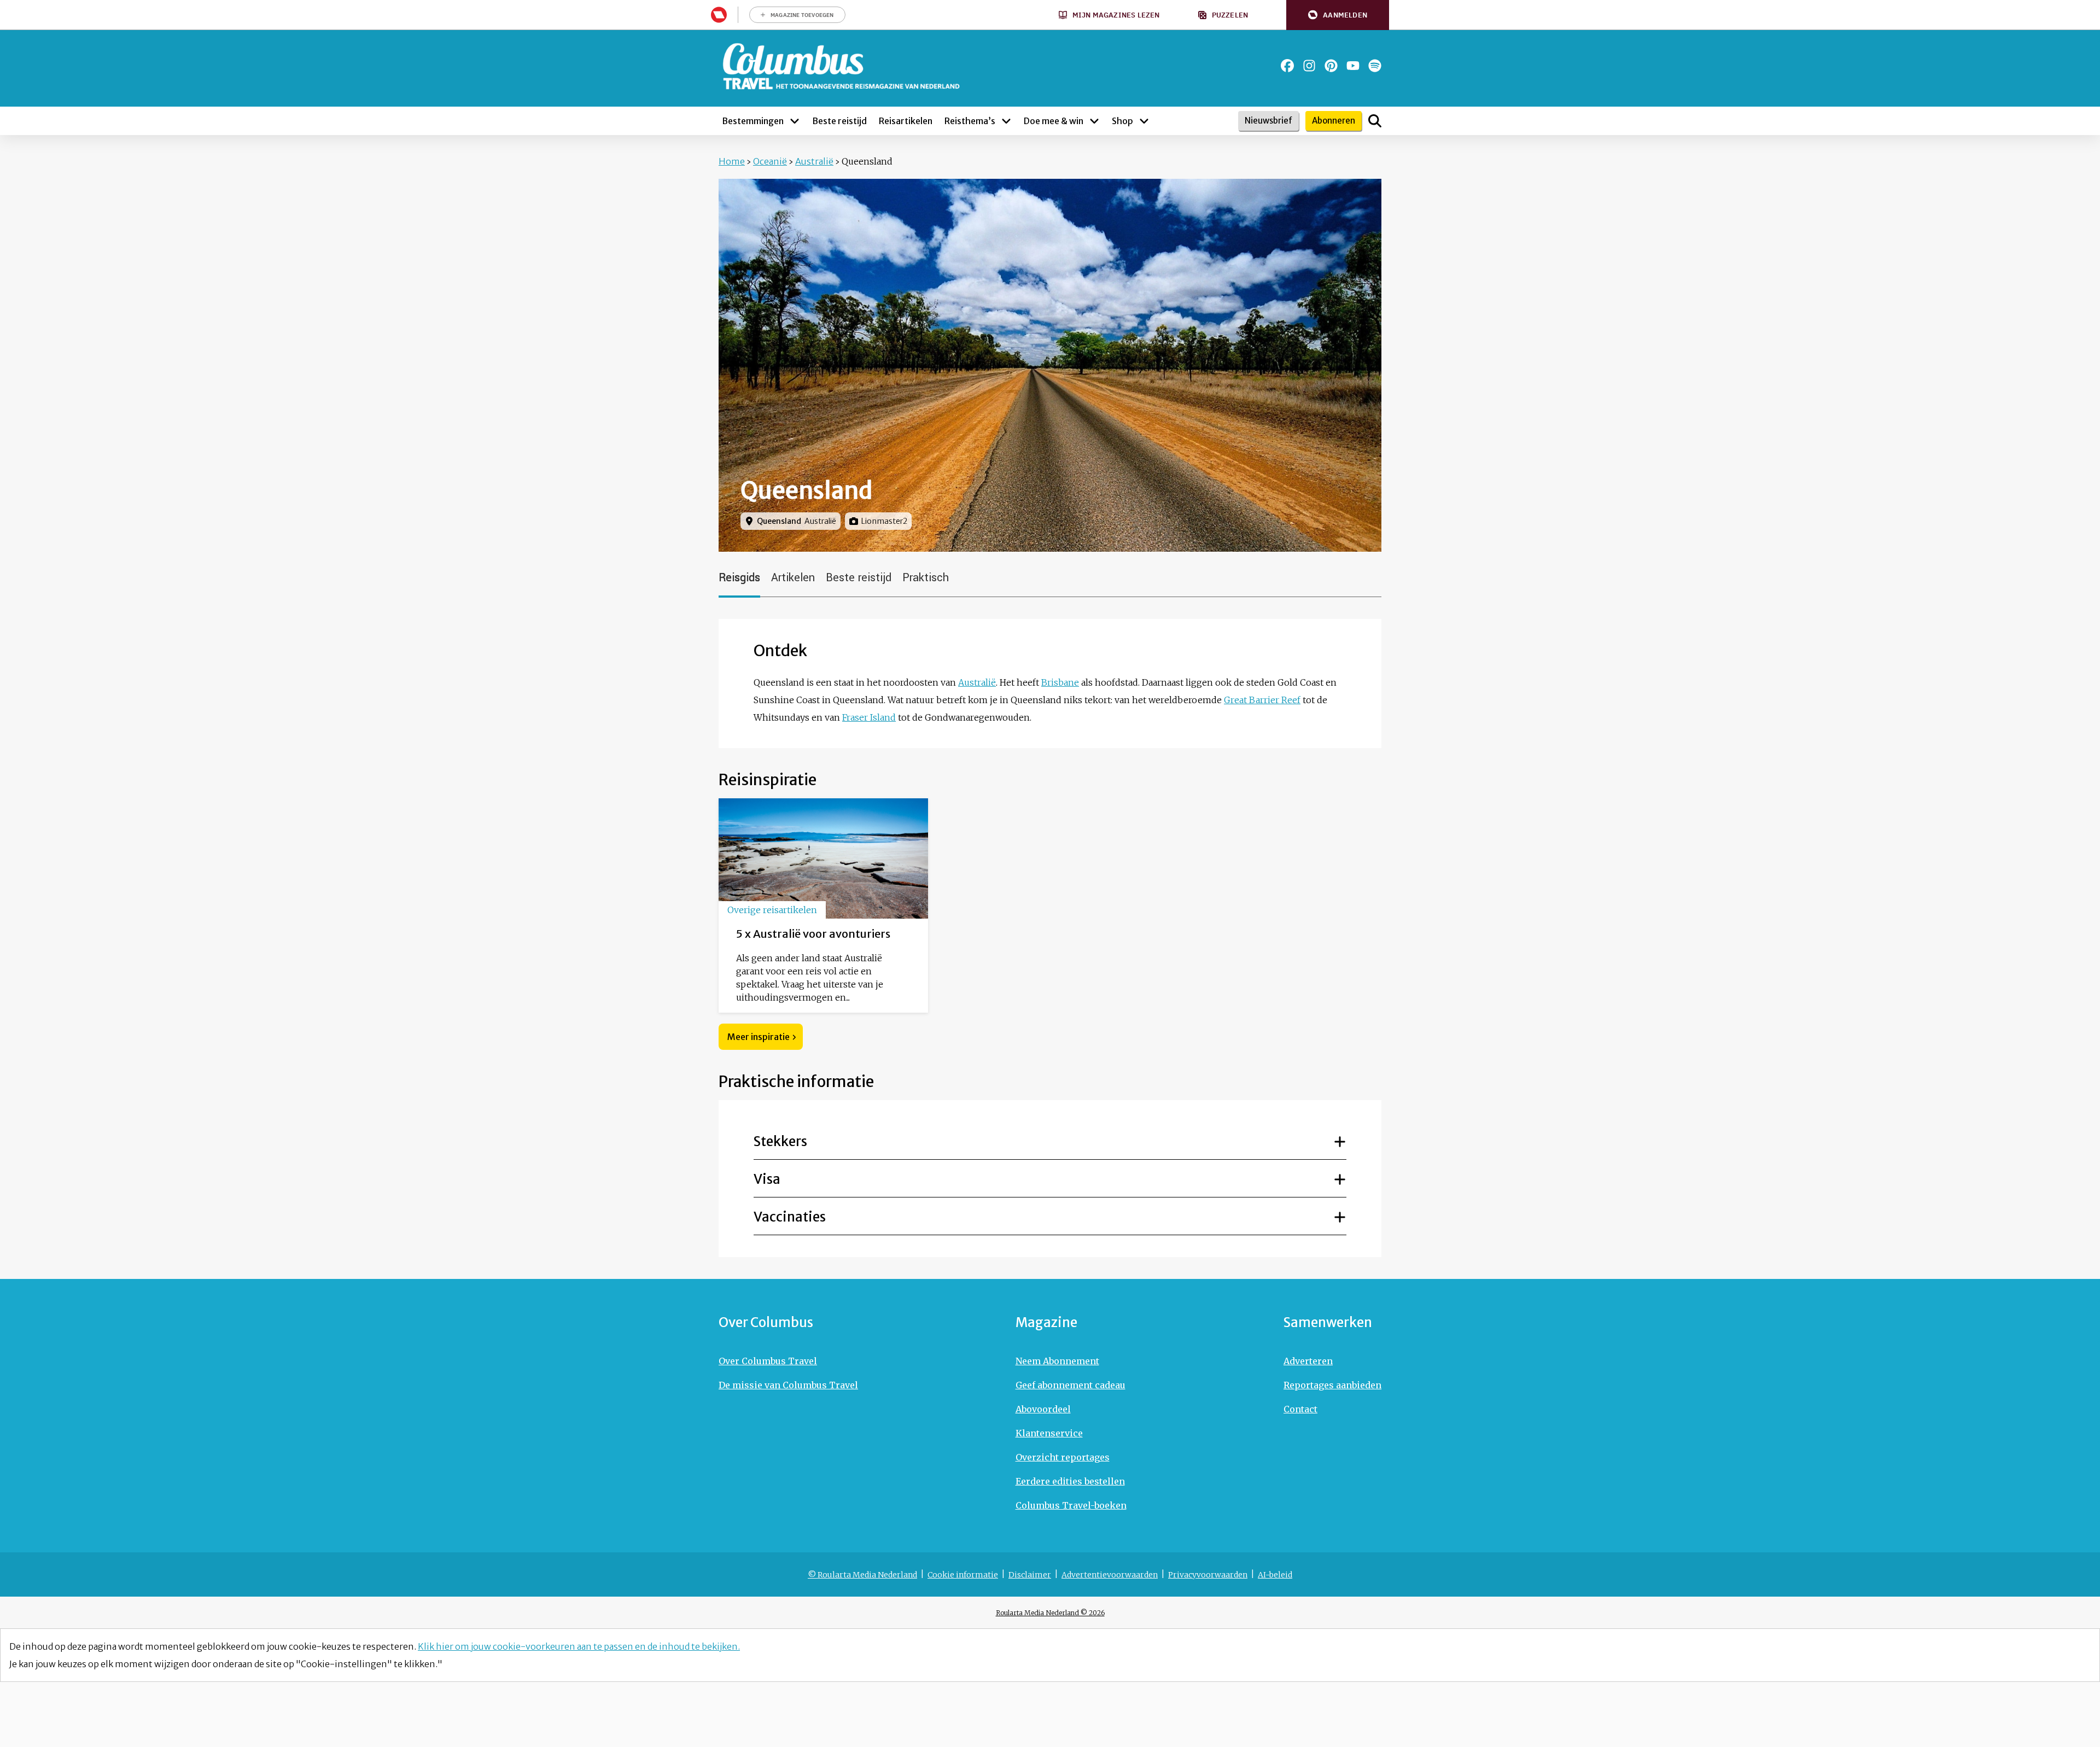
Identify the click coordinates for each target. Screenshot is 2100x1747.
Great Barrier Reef (1262, 700)
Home (732, 161)
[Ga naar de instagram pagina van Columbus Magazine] (1309, 66)
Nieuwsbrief (1268, 121)
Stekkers (780, 1141)
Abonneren (1334, 121)
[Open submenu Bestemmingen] (795, 121)
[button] (1338, 15)
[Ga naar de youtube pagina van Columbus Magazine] (1353, 66)
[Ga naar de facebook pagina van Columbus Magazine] (1287, 66)
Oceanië (770, 161)
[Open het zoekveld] (1375, 121)
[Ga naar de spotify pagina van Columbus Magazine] (1375, 66)
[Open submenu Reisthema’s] (1006, 121)
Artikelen (793, 578)
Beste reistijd (859, 578)
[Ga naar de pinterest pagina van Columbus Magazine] (1331, 66)
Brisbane (1060, 682)
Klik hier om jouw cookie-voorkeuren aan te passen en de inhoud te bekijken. (579, 1646)
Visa (767, 1179)
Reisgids (739, 578)
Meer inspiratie (759, 1037)
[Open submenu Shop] (1144, 121)
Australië (814, 161)
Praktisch (926, 578)
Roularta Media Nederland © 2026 (1050, 1613)
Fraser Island (869, 717)
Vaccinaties (790, 1217)
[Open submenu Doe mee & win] (1094, 121)
